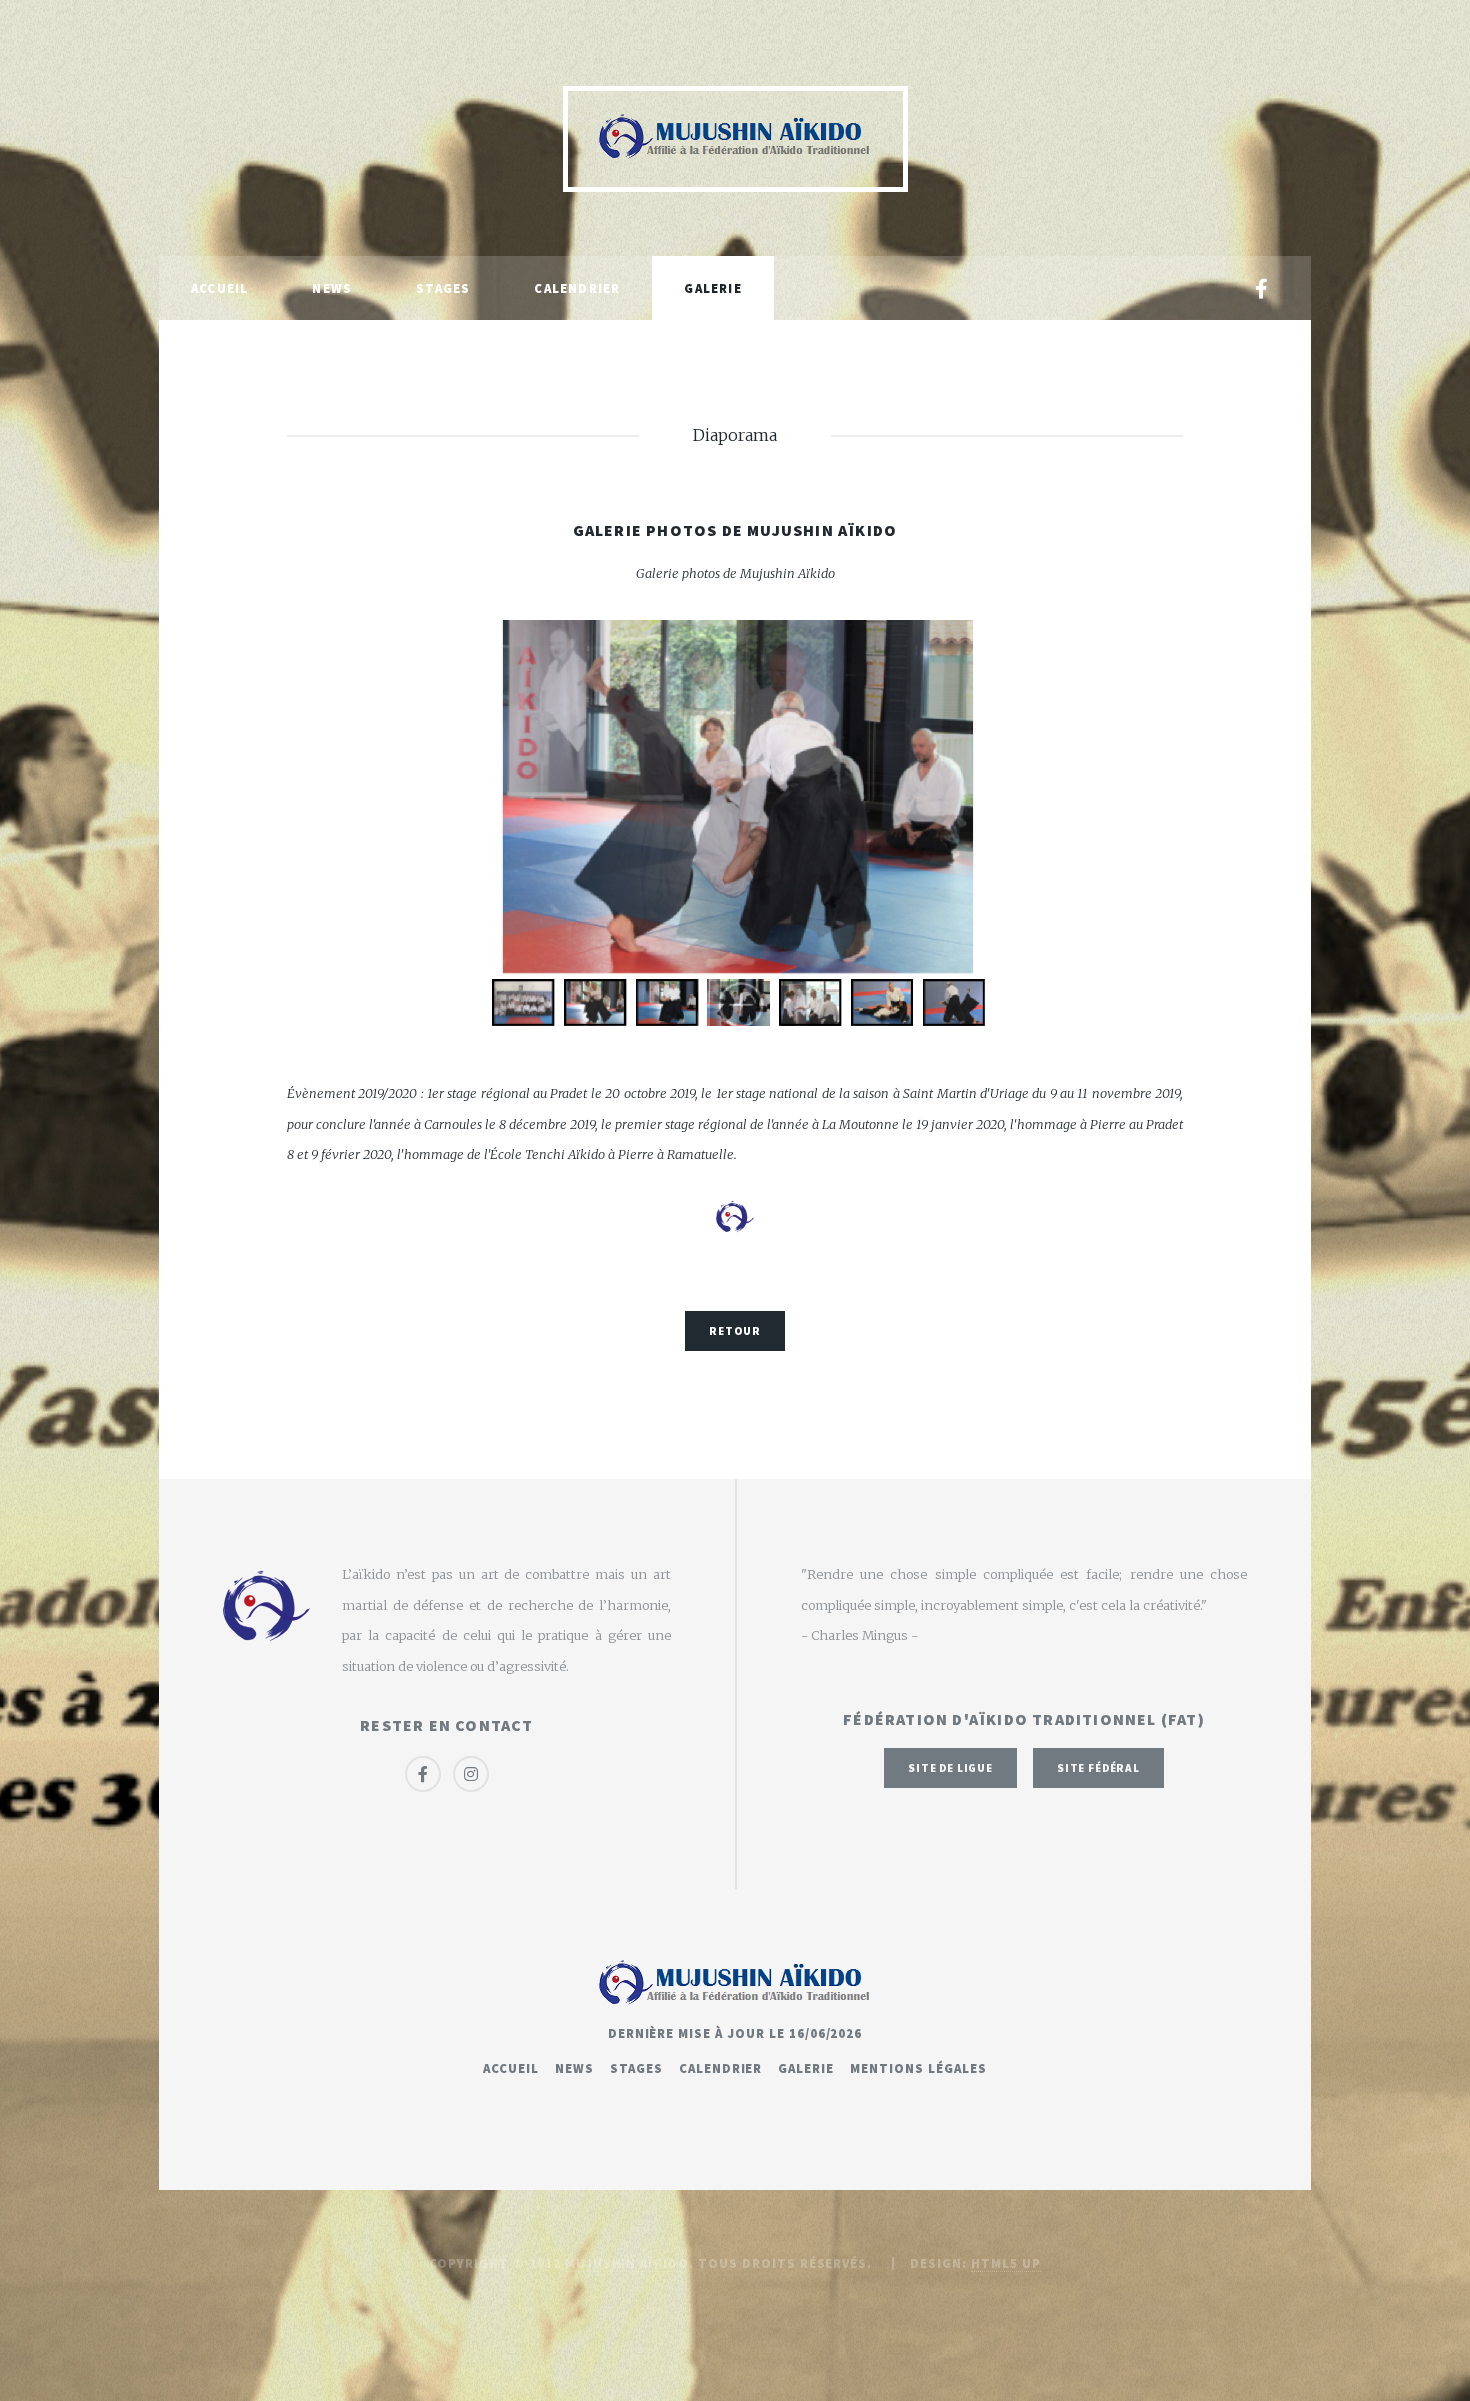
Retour (734, 1331)
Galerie (712, 288)
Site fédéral (1098, 1768)
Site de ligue (950, 1768)
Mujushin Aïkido (627, 2263)
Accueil (219, 288)
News (332, 288)
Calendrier (577, 288)
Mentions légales (918, 2068)
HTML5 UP (1006, 2263)
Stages (443, 288)
